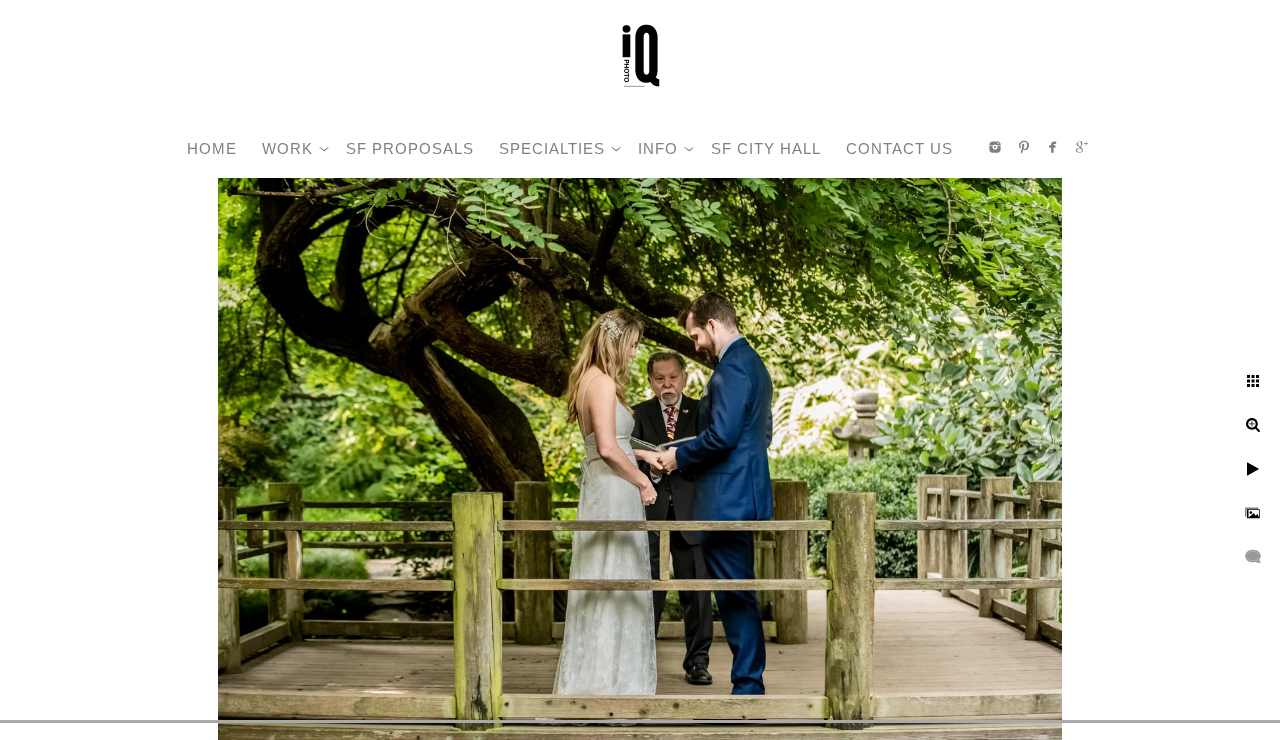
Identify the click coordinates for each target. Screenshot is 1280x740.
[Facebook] (1053, 147)
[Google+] (1082, 147)
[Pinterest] (1024, 147)
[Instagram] (995, 147)
